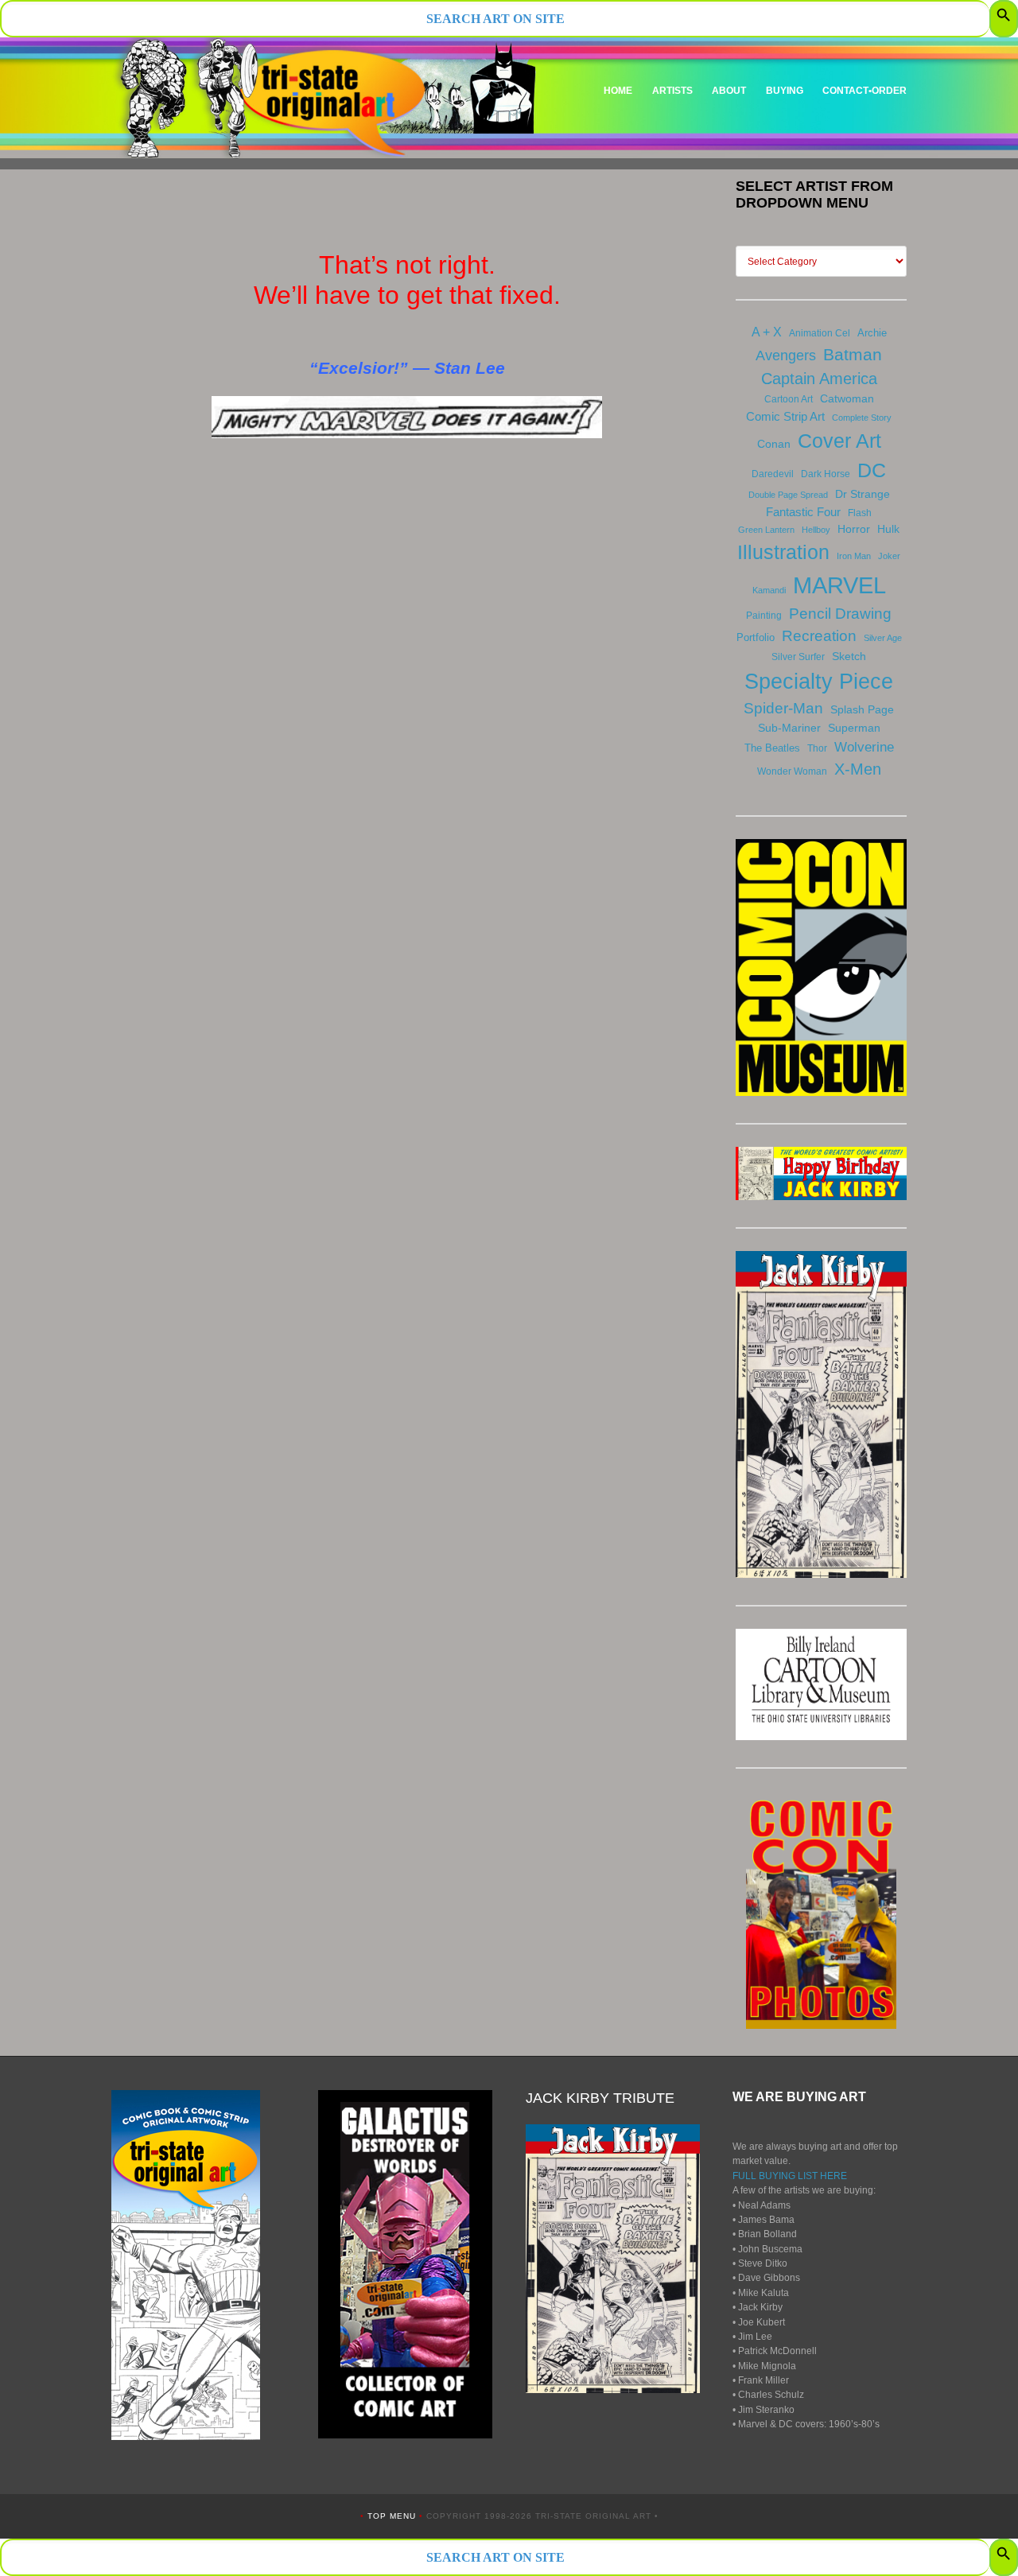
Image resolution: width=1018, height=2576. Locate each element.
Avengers (786, 356)
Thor (817, 748)
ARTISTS (672, 91)
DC (872, 470)
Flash (860, 513)
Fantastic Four (803, 512)
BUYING (785, 91)
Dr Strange (863, 494)
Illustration (783, 552)
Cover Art (839, 441)
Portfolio (756, 637)
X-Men (858, 769)
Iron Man (854, 556)
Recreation (819, 636)
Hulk (888, 529)
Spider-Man (783, 708)
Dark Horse (826, 474)
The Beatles (772, 748)
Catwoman (847, 398)
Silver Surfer (798, 657)
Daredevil (773, 474)
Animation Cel (820, 333)
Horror (854, 529)
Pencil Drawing (840, 614)
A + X (767, 332)
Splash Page (862, 709)
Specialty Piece (819, 681)
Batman (853, 354)
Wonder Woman (792, 771)
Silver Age (883, 638)
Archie (872, 333)
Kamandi (769, 590)
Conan (774, 444)
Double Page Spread (788, 495)
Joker (889, 556)
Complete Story (862, 418)
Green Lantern (766, 530)
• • (393, 2516)
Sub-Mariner (789, 728)
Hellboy (816, 530)
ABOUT (729, 91)
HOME (618, 91)
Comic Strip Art (785, 416)
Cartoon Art (789, 399)
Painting (764, 616)
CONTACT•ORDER (865, 91)
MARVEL (839, 585)
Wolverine (864, 747)
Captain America (819, 379)
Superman (854, 728)
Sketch (849, 656)
